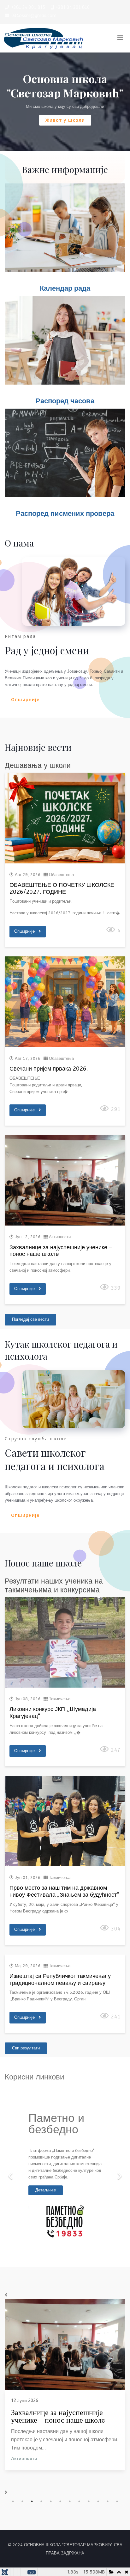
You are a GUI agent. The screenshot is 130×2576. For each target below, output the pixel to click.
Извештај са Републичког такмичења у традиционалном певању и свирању (60, 1980)
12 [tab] (117, 2501)
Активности (60, 1237)
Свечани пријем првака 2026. (49, 1069)
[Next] (119, 2172)
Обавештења (61, 875)
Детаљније (46, 2190)
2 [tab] (22, 2501)
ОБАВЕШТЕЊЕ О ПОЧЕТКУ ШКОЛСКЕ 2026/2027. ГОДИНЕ (62, 888)
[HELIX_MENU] (120, 38)
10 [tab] (98, 2501)
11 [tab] (108, 2501)
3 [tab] (32, 2501)
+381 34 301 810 (73, 7)
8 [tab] (79, 2501)
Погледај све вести (30, 1319)
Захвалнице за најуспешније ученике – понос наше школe (61, 1251)
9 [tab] (89, 2501)
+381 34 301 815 (28, 7)
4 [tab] (41, 2501)
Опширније (25, 699)
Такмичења (60, 1699)
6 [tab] (60, 2501)
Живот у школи (65, 120)
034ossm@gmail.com (34, 16)
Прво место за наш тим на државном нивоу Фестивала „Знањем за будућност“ (64, 1891)
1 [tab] (13, 2501)
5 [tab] (51, 2501)
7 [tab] (70, 2501)
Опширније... (27, 931)
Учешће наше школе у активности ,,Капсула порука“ (60, 2416)
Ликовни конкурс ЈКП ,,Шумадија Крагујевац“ (53, 1713)
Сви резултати (26, 2048)
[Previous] (11, 2172)
